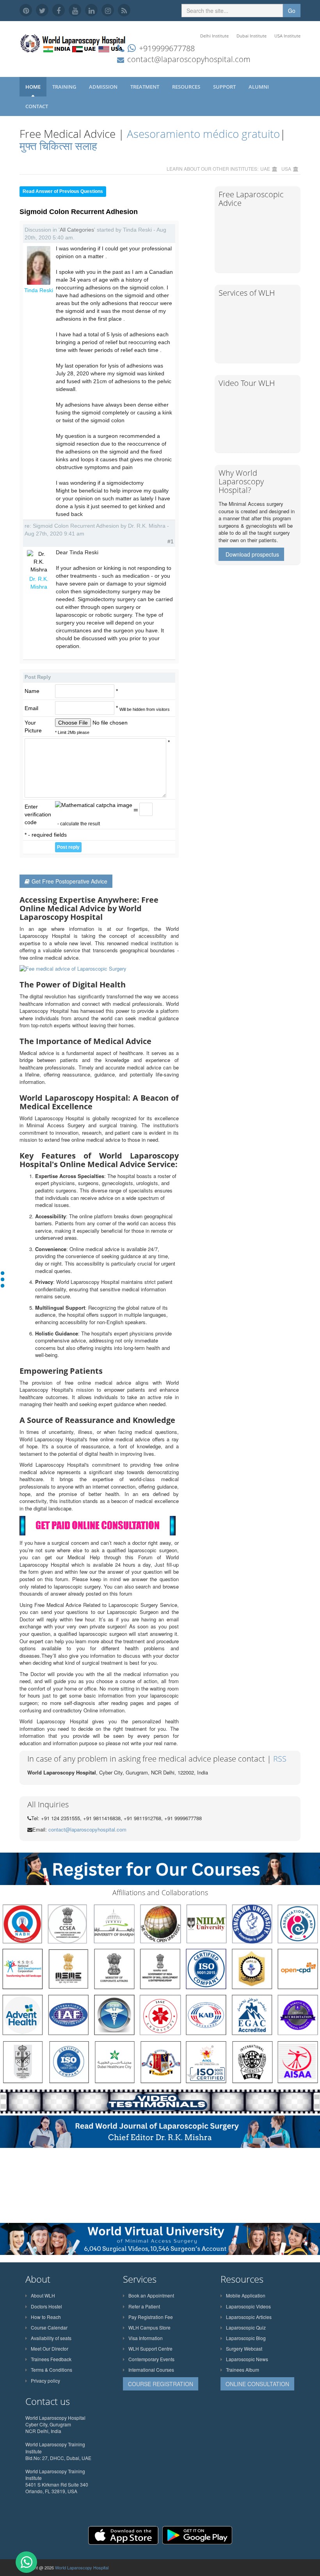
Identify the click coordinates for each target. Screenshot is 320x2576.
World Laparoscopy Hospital (82, 2567)
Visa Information (146, 2338)
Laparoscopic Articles (249, 2317)
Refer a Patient (144, 2306)
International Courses (151, 2370)
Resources (187, 87)
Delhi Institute (214, 36)
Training (65, 87)
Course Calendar (49, 2327)
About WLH (43, 2295)
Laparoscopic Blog (246, 2338)
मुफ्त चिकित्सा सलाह (58, 146)
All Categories (77, 230)
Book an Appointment (151, 2295)
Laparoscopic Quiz (246, 2327)
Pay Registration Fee (151, 2317)
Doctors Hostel (46, 2306)
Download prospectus (252, 554)
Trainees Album (243, 2370)
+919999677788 (167, 48)
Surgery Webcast (244, 2348)
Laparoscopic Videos (248, 2306)
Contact (37, 106)
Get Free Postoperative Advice (69, 881)
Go (292, 11)
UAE (265, 169)
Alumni (259, 87)
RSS (280, 1759)
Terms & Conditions (52, 2370)
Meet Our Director (50, 2348)
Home (33, 87)
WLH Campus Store (149, 2327)
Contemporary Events (151, 2359)
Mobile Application (246, 2295)
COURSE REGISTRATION (161, 2384)
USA (286, 169)
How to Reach (46, 2317)
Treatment (145, 87)
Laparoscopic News (247, 2359)
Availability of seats (51, 2338)
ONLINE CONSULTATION (257, 2384)
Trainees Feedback (51, 2359)
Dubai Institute (252, 36)
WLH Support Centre (150, 2348)
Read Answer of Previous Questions (63, 191)
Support (225, 87)
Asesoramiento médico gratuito (202, 134)
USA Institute (287, 36)
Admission (104, 87)
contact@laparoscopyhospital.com (189, 59)
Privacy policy (45, 2381)
